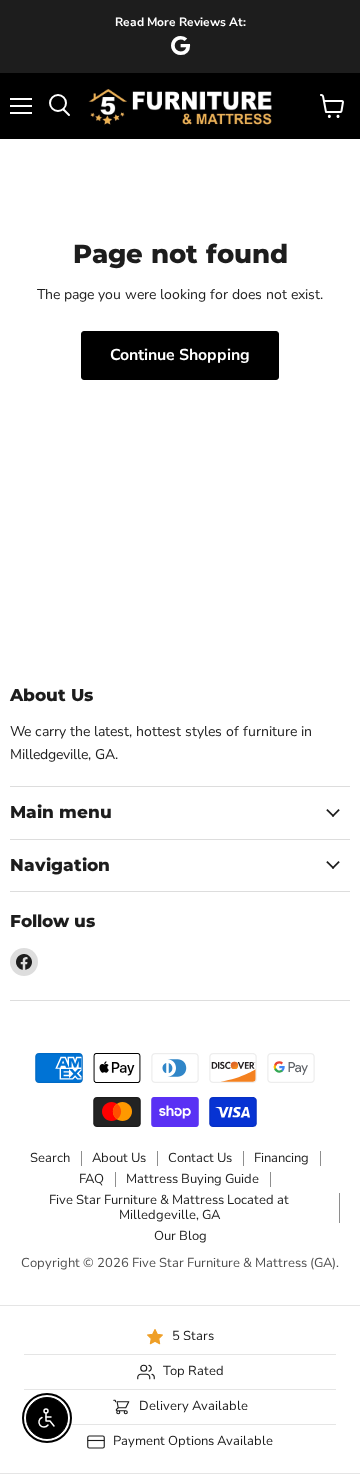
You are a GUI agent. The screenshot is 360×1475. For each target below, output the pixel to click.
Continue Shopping (180, 355)
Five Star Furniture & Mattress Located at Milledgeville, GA (169, 1207)
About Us (119, 1158)
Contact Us (200, 1158)
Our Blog (180, 1236)
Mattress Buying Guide (192, 1179)
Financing (281, 1158)
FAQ (91, 1179)
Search (50, 1158)
